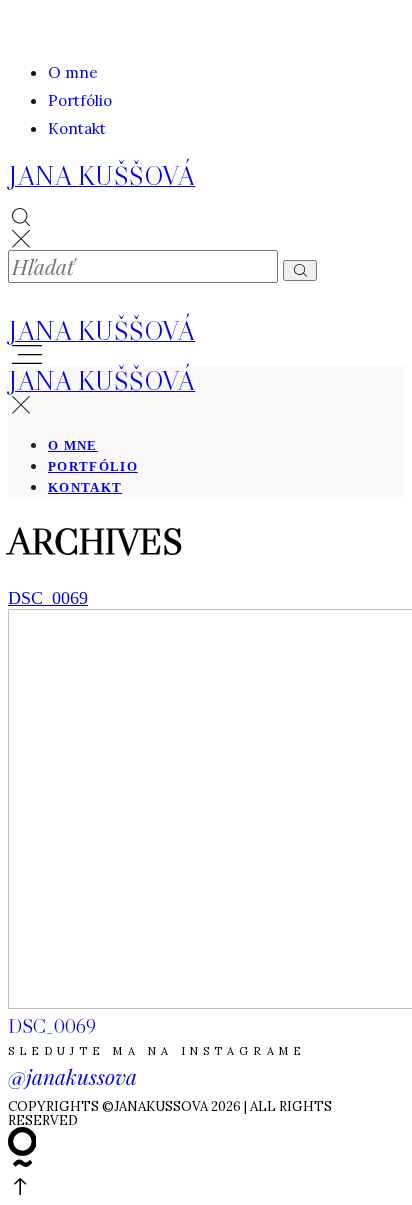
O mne (73, 72)
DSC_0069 (48, 598)
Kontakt (77, 128)
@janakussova (72, 1076)
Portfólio (80, 100)
